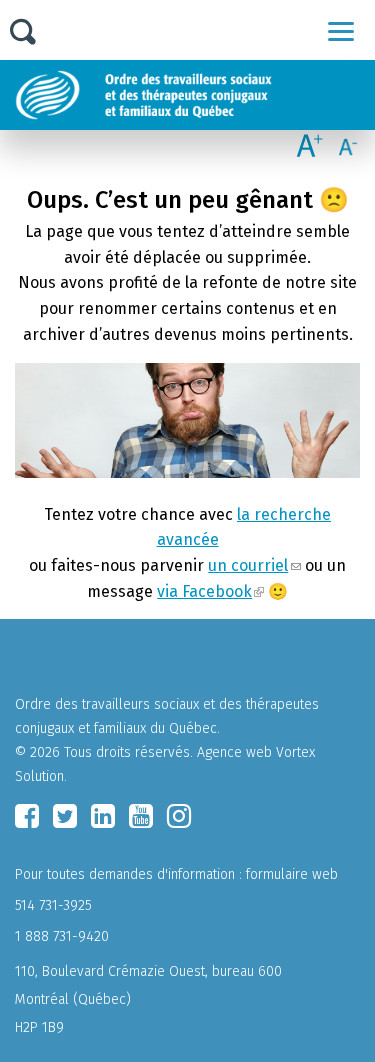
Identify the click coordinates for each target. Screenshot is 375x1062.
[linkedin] (103, 816)
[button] (341, 31)
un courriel (248, 565)
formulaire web (292, 874)
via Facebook (204, 591)
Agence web (234, 752)
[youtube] (141, 816)
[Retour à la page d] (192, 95)
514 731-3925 (53, 905)
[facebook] (27, 816)
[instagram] (179, 816)
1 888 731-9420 (62, 936)
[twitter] (65, 816)
